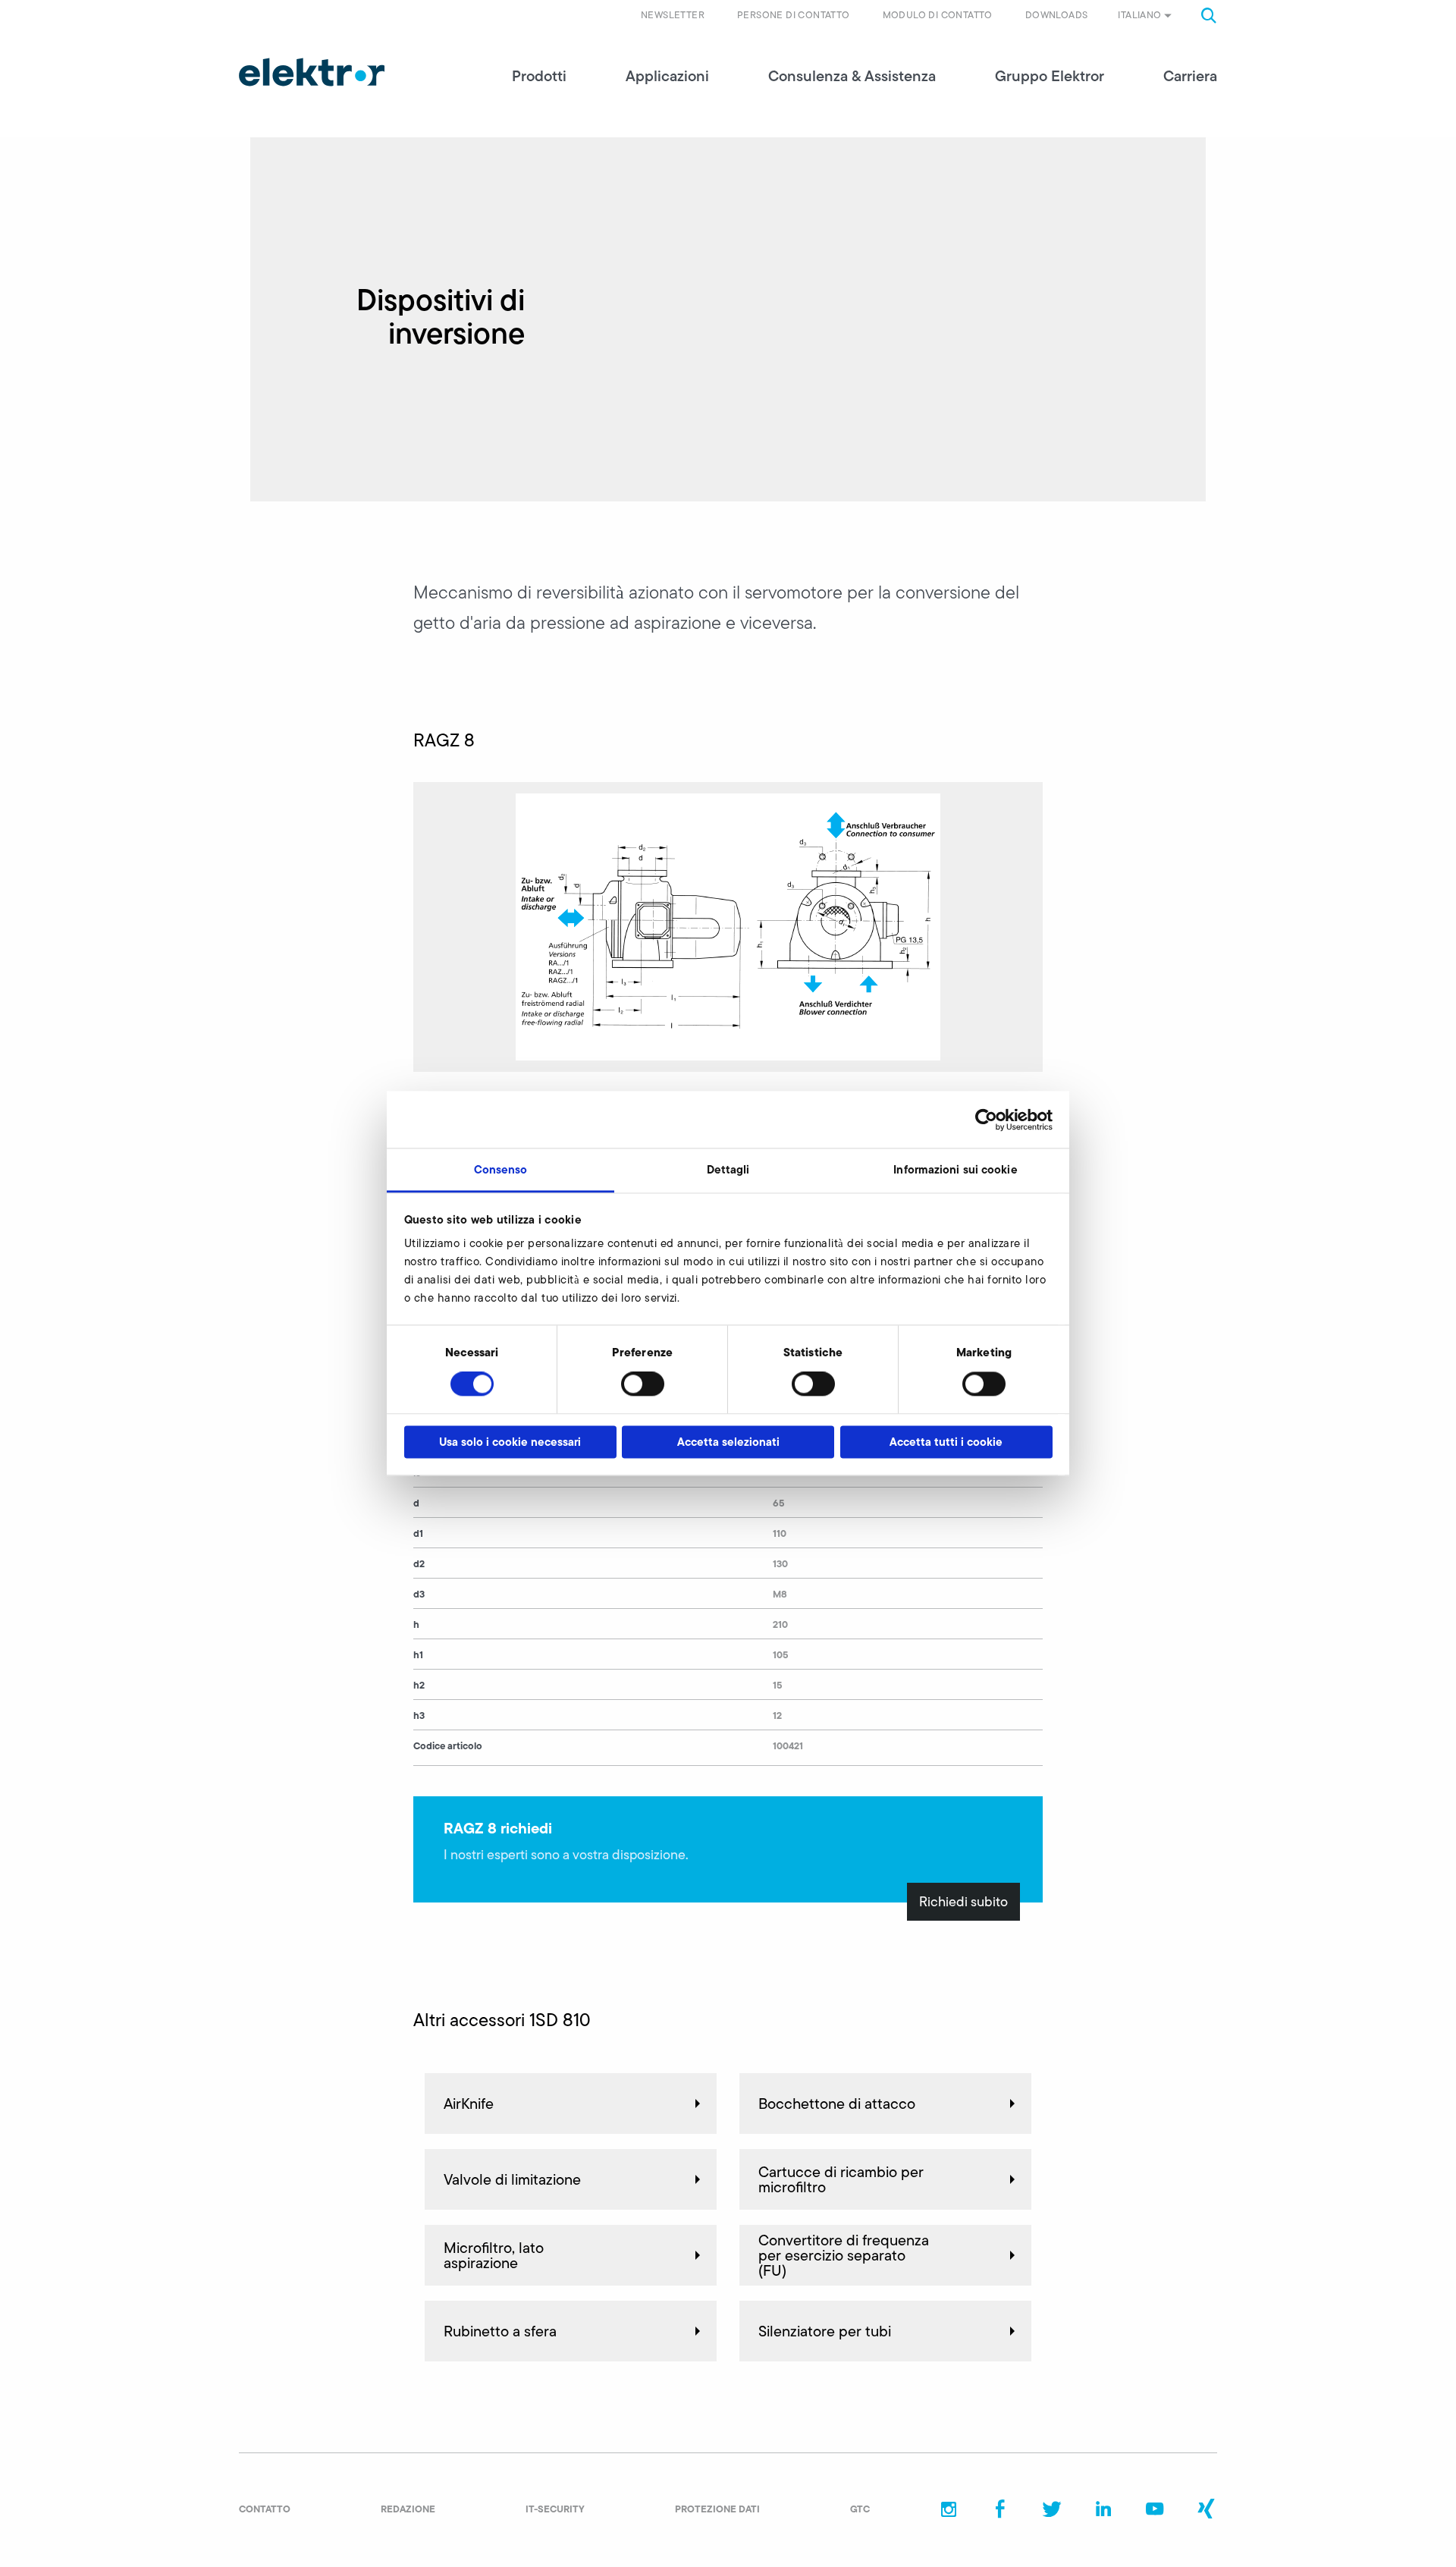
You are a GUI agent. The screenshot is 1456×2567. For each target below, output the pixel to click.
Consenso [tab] (501, 1169)
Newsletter (673, 15)
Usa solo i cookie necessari (510, 1442)
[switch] (643, 1384)
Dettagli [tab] (728, 1169)
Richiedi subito (963, 1902)
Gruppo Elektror (1050, 76)
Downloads (1057, 15)
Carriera (1190, 76)
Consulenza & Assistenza (852, 76)
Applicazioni (667, 76)
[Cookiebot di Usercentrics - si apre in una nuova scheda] (986, 1120)
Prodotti (539, 76)
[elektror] (312, 72)
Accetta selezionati (728, 1442)
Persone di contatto (794, 15)
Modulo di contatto (938, 15)
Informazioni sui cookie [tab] (955, 1169)
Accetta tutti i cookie (946, 1442)
